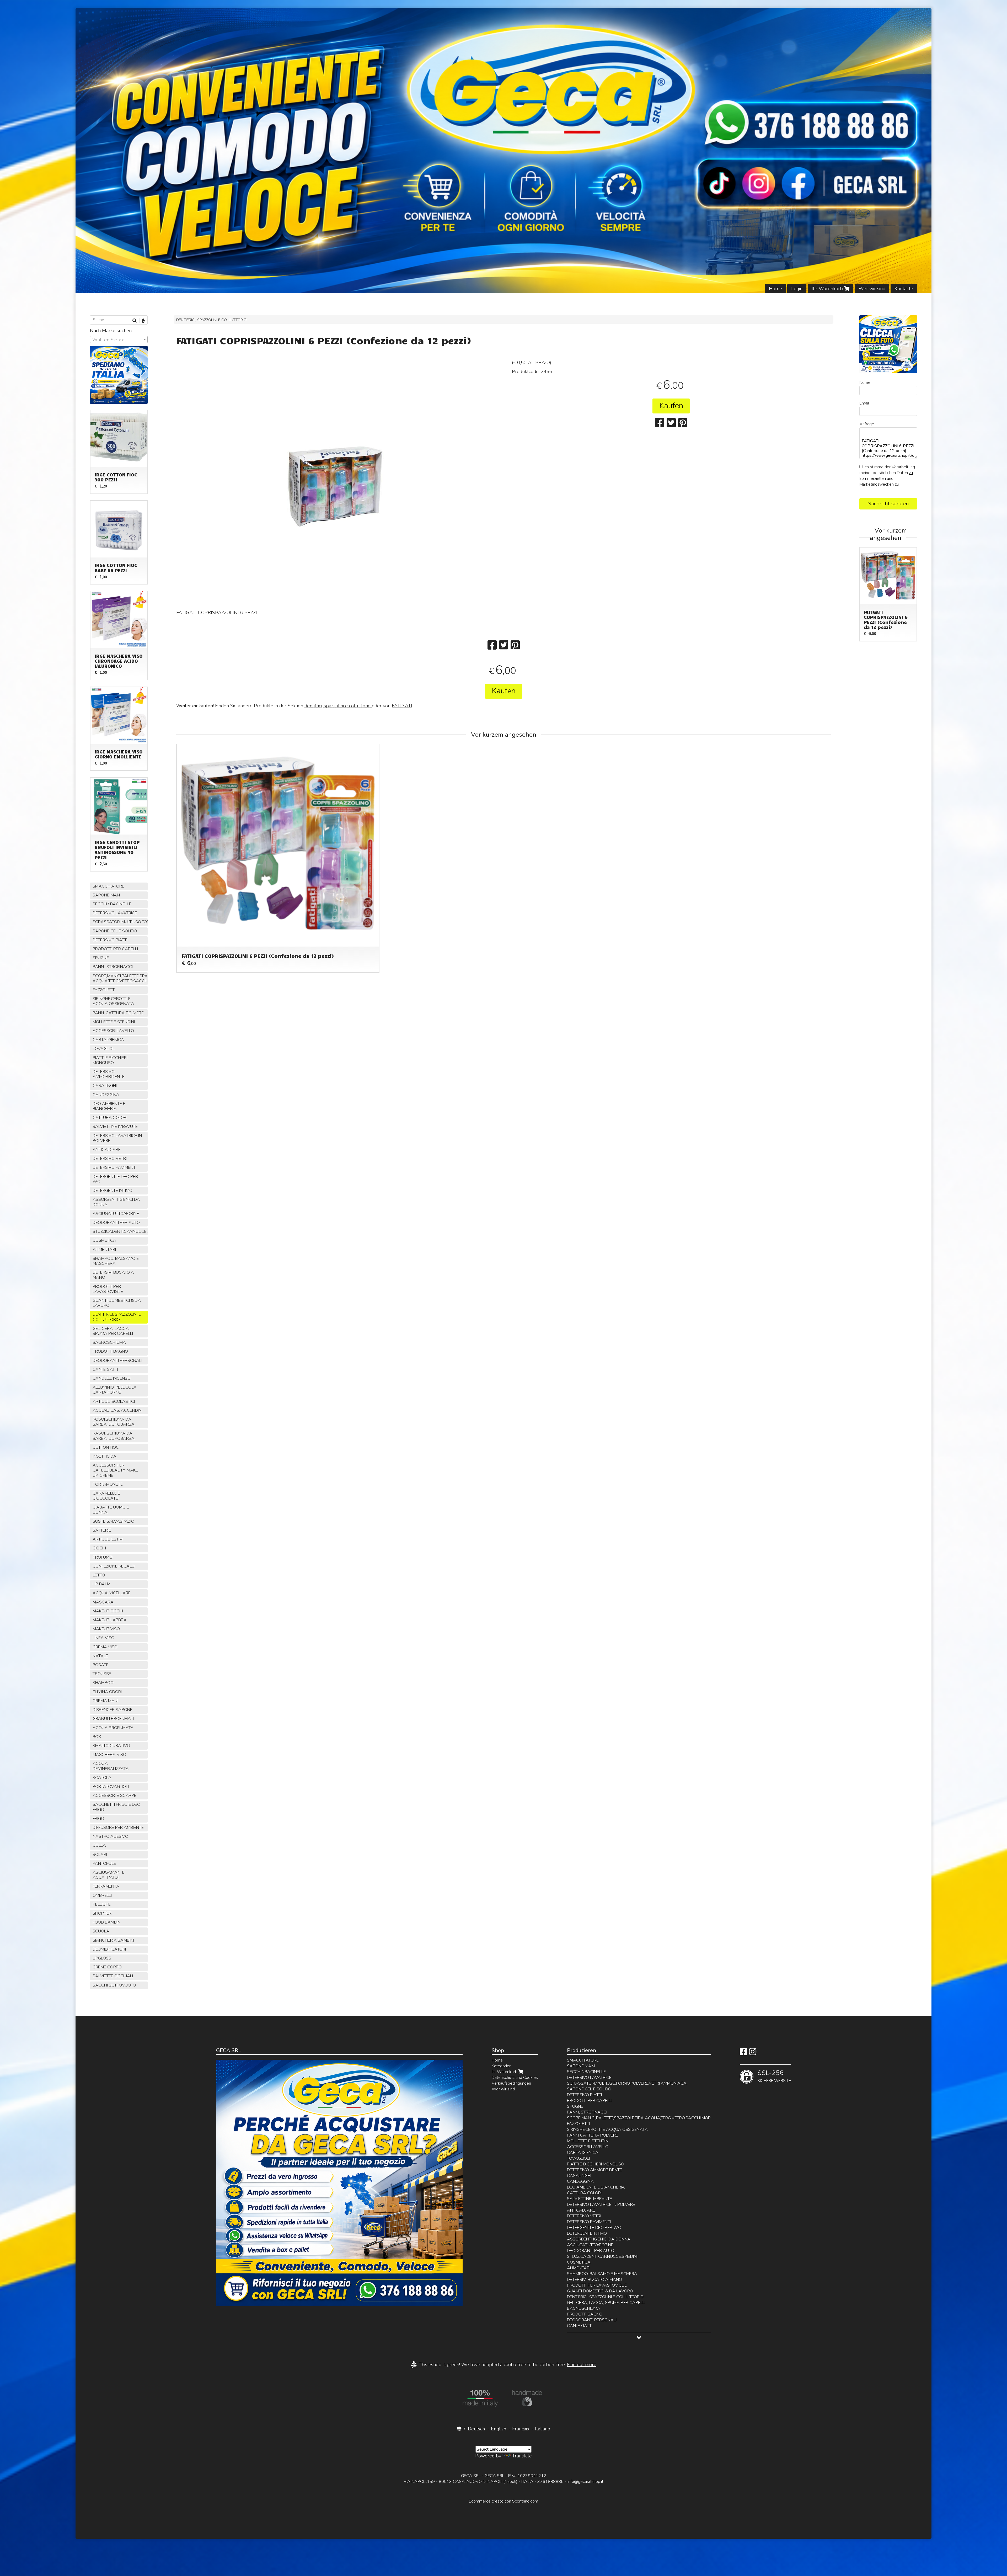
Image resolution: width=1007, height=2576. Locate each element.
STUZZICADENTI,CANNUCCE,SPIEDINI (120, 1231)
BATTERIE (102, 1530)
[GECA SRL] (504, 151)
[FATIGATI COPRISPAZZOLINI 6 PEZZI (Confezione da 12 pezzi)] (336, 486)
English (499, 2429)
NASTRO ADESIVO (110, 1836)
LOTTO (99, 1575)
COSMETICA (104, 1240)
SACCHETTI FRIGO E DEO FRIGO (116, 1807)
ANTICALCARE (107, 1150)
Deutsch (476, 2429)
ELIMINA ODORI (107, 1692)
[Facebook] (743, 2053)
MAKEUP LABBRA (110, 1620)
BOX (97, 1737)
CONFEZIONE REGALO (114, 1566)
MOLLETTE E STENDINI (114, 1022)
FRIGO (98, 1819)
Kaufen (671, 406)
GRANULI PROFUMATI (113, 1719)
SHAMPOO (103, 1683)
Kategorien (502, 2066)
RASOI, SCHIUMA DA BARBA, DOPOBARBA (114, 1436)
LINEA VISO (103, 1638)
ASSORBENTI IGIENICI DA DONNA (116, 1202)
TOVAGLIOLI (104, 1049)
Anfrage (867, 424)
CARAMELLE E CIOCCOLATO (106, 1496)
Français (521, 2429)
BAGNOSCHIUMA (109, 1342)
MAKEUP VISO (106, 1629)
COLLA (99, 1845)
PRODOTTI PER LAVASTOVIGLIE (108, 1289)
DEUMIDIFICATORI (109, 1949)
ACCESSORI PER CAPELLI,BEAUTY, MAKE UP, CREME (115, 1470)
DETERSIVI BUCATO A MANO (113, 1275)
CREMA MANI (105, 1701)
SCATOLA (102, 1778)
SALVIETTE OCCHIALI (113, 1976)
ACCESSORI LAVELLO (113, 1031)
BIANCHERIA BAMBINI (113, 1940)
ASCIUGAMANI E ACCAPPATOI (109, 1875)
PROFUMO (103, 1557)
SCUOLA (101, 1931)
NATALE (100, 1656)
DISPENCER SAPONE (113, 1710)
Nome (865, 383)
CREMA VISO (105, 1647)
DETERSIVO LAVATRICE (115, 913)
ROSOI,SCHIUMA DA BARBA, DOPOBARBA (114, 1422)
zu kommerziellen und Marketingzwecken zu (886, 479)
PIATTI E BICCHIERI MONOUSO (110, 1060)
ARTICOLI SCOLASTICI (114, 1401)
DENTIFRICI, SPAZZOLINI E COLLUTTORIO (211, 320)
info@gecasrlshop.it (585, 2482)
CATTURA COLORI (110, 1118)
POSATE (101, 1665)
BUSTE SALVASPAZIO (113, 1521)
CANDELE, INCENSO (112, 1378)
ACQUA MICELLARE (112, 1593)
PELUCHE (102, 1904)
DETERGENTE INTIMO (113, 1191)
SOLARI (100, 1855)
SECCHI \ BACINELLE (112, 904)
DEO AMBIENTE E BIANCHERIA (109, 1106)
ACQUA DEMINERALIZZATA (111, 1766)
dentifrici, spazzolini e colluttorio (338, 706)
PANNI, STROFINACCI (113, 967)
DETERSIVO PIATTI (110, 940)
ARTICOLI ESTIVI (108, 1539)
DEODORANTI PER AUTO (116, 1223)
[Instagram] (753, 2053)
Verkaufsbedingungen (511, 2083)
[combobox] (119, 339)
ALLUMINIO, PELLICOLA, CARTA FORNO (115, 1390)
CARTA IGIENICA (108, 1040)
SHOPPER (102, 1913)
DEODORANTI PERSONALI (117, 1361)
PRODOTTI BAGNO (110, 1351)
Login (797, 289)
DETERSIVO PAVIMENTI (114, 1167)
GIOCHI (99, 1548)
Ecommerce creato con (504, 2501)
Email (864, 403)
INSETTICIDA (105, 1456)
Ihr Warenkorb (828, 289)
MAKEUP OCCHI (108, 1611)
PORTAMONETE (108, 1484)
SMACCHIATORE (108, 886)
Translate (522, 2456)
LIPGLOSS (102, 1958)
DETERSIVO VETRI (110, 1159)
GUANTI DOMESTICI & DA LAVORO (117, 1303)
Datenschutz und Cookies (515, 2078)
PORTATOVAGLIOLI (111, 1787)
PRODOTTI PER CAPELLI (115, 949)
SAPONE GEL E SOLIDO (115, 931)
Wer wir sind (872, 289)
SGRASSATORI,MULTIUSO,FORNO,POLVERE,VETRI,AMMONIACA (120, 922)
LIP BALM (101, 1584)
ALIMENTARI (104, 1250)
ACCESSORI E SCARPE (114, 1796)
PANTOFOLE (104, 1863)
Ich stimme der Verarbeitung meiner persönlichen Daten (887, 476)
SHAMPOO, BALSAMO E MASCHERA (116, 1261)
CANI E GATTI (105, 1369)
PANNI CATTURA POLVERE (118, 1013)
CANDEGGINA (106, 1095)
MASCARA (103, 1602)
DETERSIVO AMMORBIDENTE (109, 1074)
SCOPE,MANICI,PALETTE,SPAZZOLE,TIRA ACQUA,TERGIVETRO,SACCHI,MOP (120, 978)
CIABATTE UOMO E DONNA (111, 1510)
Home (775, 289)
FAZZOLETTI (104, 990)
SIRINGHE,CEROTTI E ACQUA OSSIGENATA (113, 1001)
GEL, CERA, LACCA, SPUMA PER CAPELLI (113, 1331)
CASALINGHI (105, 1086)
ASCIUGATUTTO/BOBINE (116, 1214)
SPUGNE (101, 958)
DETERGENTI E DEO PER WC (115, 1179)
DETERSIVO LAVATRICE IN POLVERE (117, 1138)
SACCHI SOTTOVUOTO (114, 1985)
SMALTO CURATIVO (111, 1746)
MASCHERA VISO (109, 1755)
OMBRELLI (102, 1895)
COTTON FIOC (106, 1447)
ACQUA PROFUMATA (113, 1728)
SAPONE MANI (107, 895)
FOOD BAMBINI (107, 1922)
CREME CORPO (107, 1967)
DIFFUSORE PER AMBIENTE (118, 1828)
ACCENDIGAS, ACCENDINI (117, 1410)
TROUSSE (102, 1674)
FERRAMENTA (106, 1886)
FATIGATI (402, 706)
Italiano (543, 2429)
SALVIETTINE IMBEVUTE (115, 1127)
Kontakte (904, 289)
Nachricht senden (888, 504)
